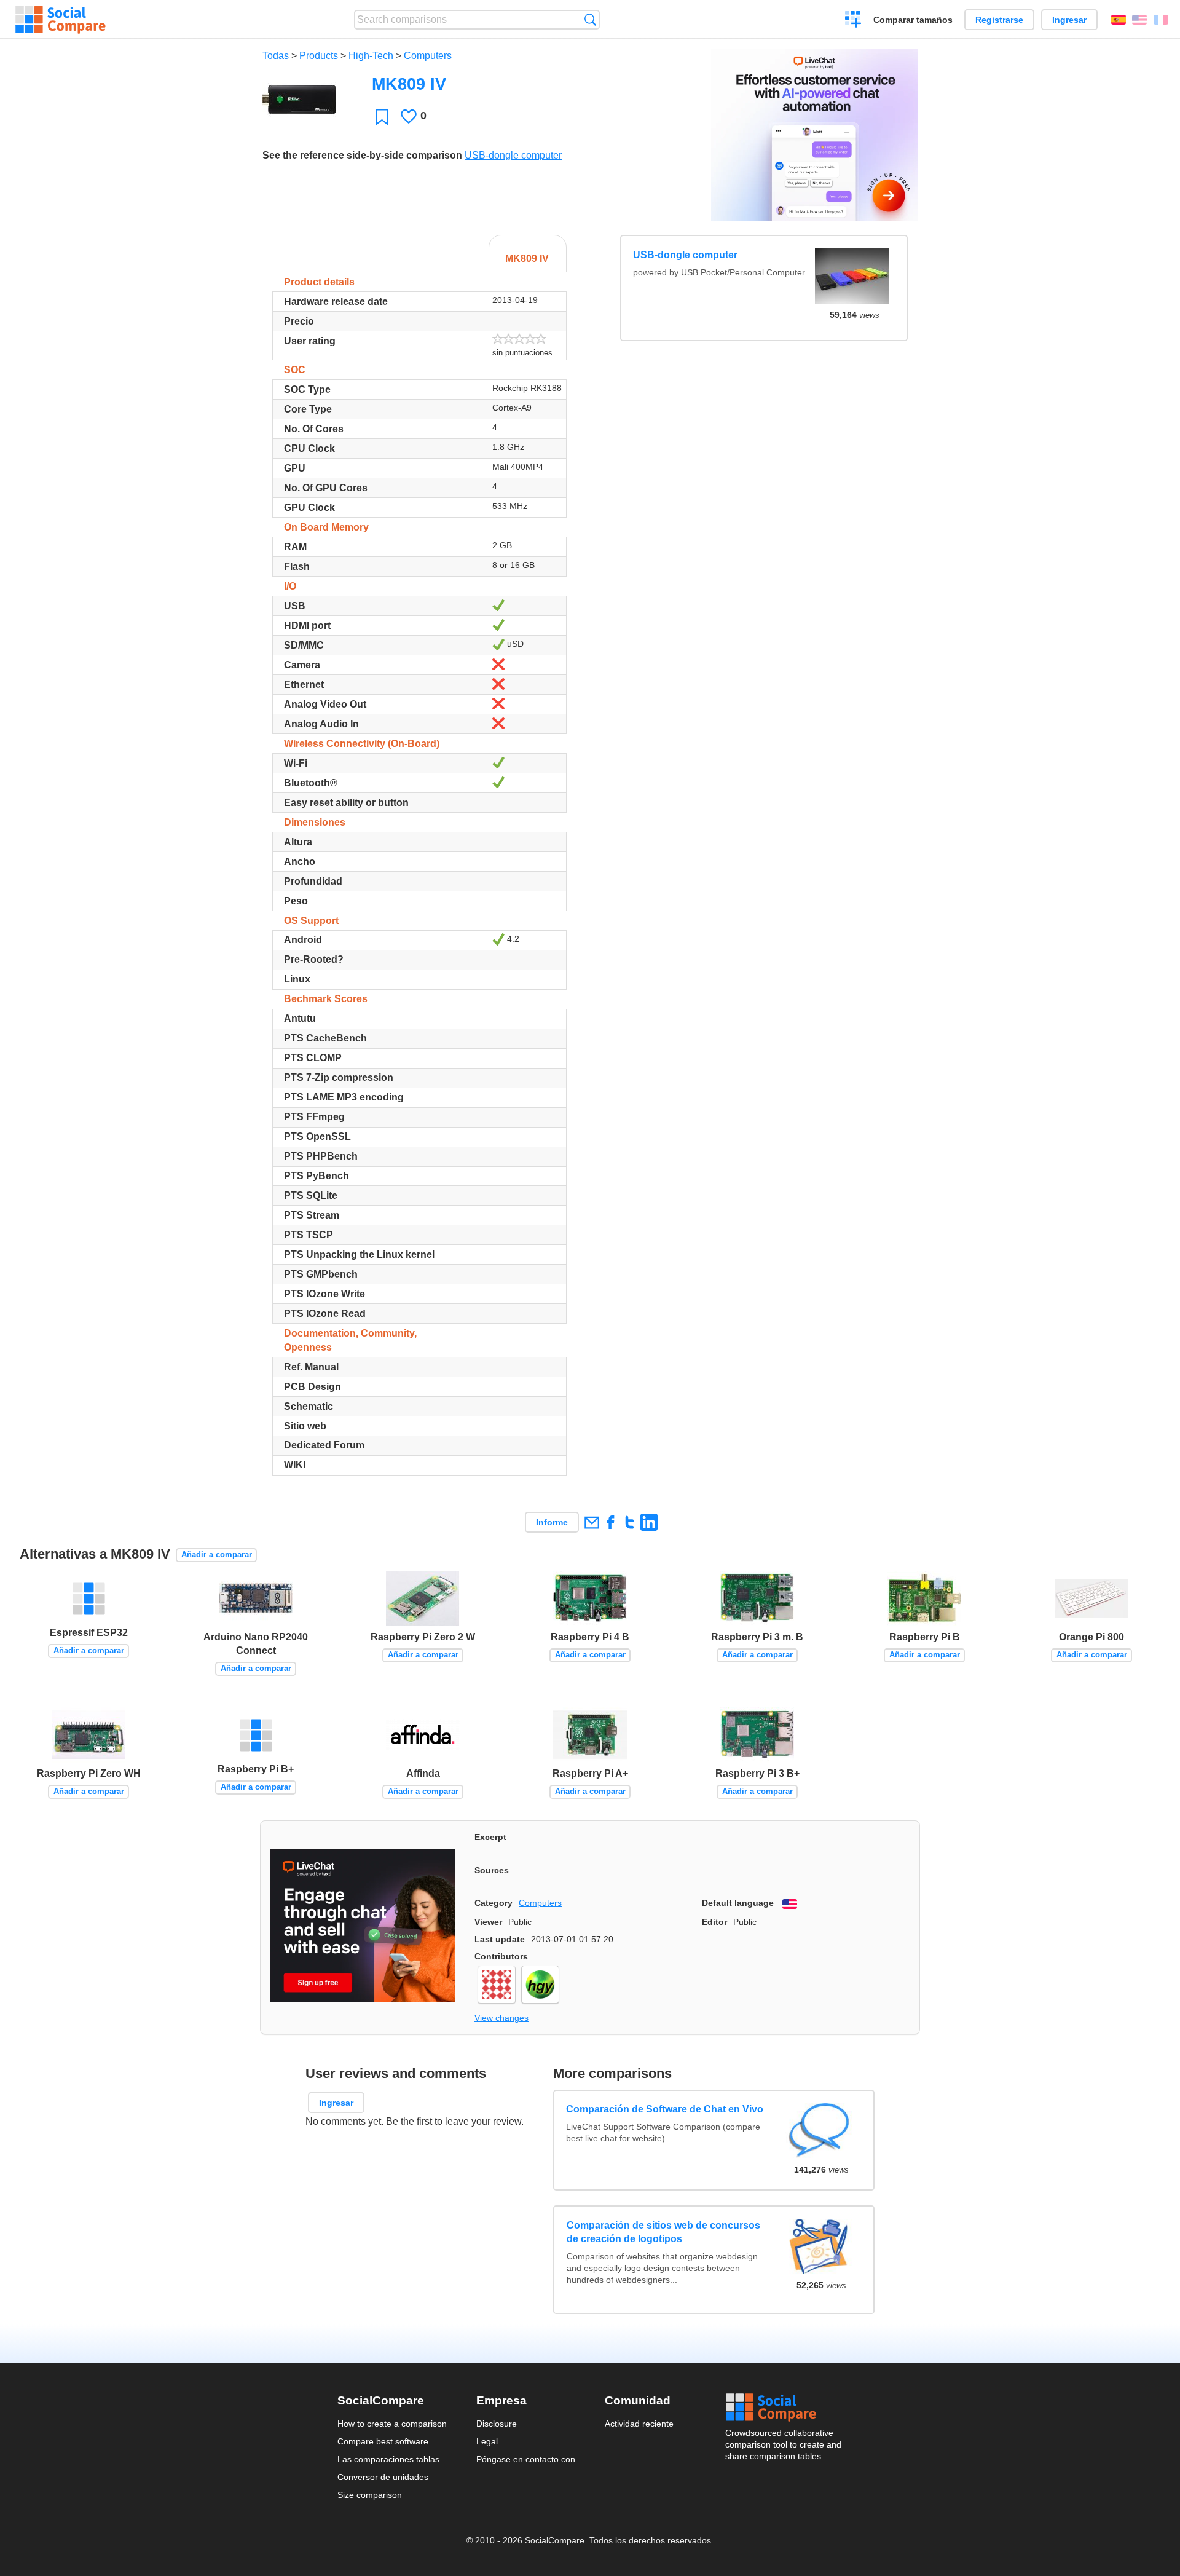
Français (1161, 20)
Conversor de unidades (383, 2477)
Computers (428, 56)
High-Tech (371, 56)
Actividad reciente (639, 2424)
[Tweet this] (630, 1522)
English (1139, 20)
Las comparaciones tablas (388, 2459)
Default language (738, 1903)
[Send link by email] (592, 1522)
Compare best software (383, 2441)
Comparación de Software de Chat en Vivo (665, 2110)
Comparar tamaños (913, 20)
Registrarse (999, 20)
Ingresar (1069, 20)
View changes (502, 2018)
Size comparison (370, 2495)
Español (1119, 20)
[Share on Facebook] (611, 1522)
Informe (552, 1522)
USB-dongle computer (513, 155)
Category (494, 1903)
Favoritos (382, 117)
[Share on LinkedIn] (649, 1522)
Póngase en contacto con (526, 2459)
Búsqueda (590, 19)
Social (784, 2408)
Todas (276, 56)
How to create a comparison (392, 2424)
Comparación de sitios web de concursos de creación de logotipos (663, 2232)
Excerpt (490, 1837)
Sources (492, 1870)
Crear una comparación (853, 21)
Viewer (488, 1922)
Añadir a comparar (217, 1555)
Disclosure (497, 2424)
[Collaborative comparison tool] (61, 20)
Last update (500, 1939)
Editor (714, 1922)
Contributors (501, 1956)
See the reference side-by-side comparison (362, 155)
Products (319, 56)
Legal (487, 2441)
